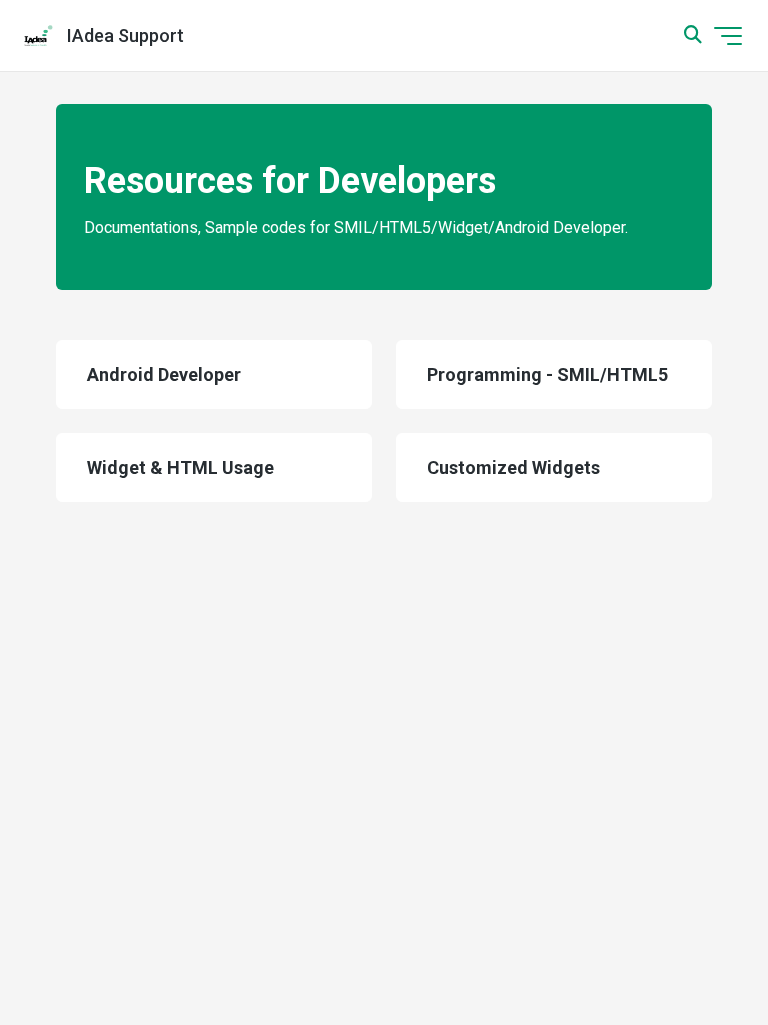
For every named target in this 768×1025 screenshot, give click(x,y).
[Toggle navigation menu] (728, 36)
